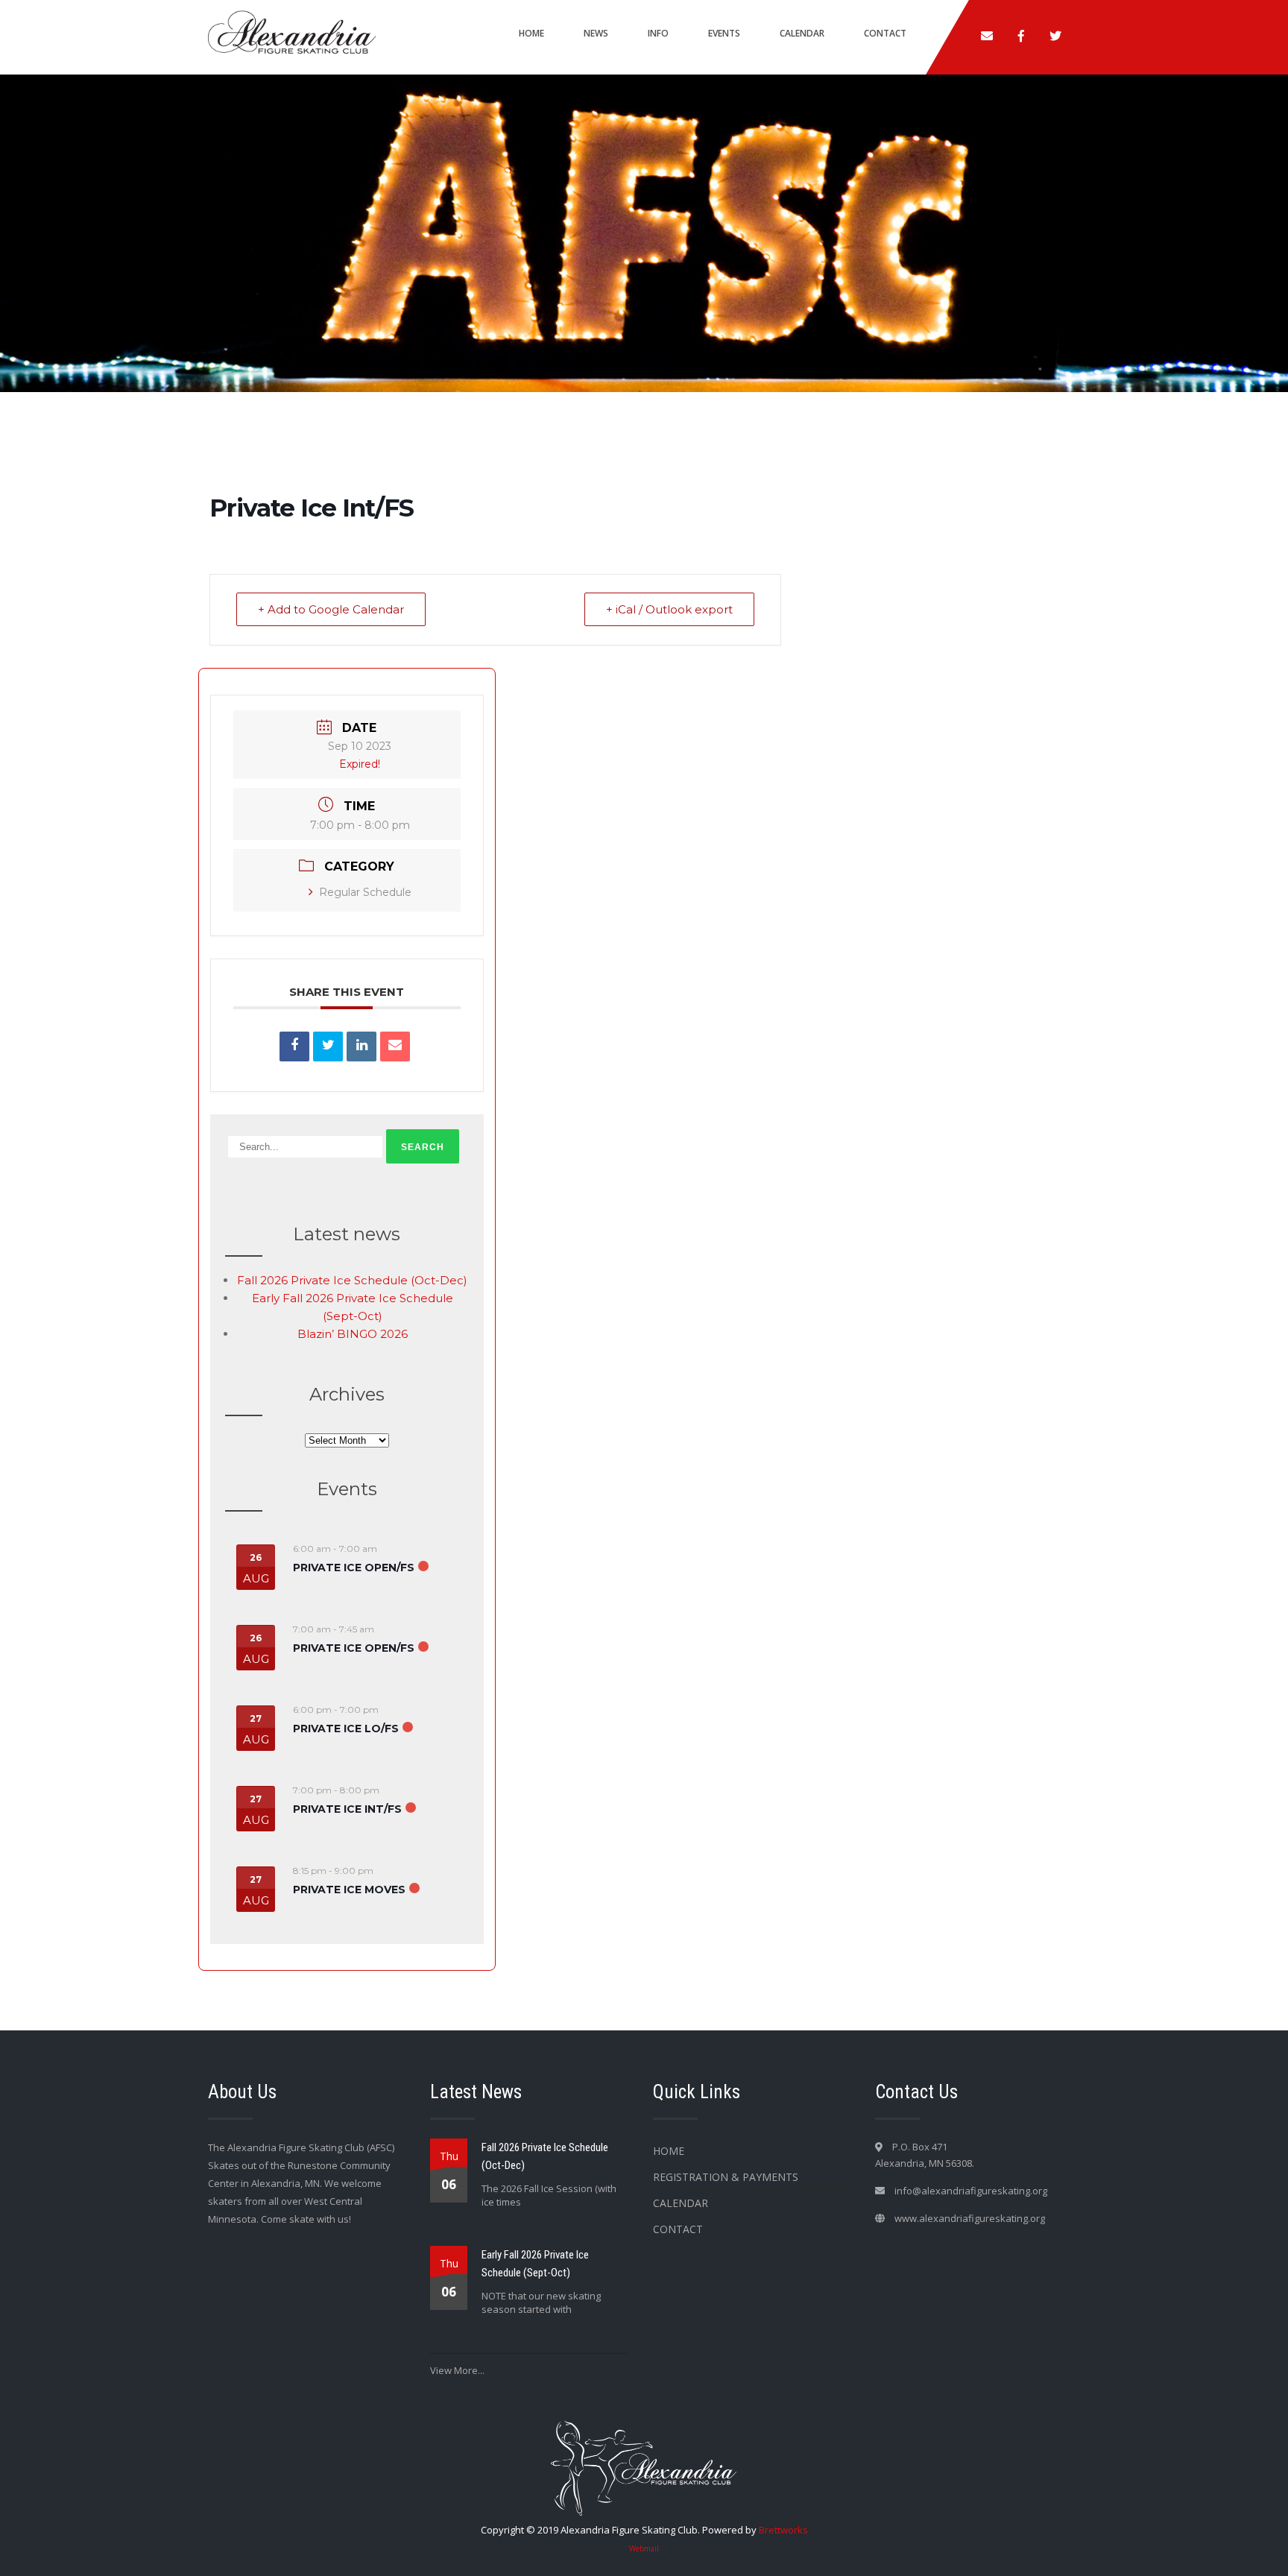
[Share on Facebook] (294, 1046)
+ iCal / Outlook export (669, 609)
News (596, 33)
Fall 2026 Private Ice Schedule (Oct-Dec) (352, 1280)
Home (531, 33)
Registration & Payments (726, 2177)
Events (724, 33)
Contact (885, 33)
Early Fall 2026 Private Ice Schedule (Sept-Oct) (535, 2264)
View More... (457, 2370)
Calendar (802, 33)
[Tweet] (328, 1046)
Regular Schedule (365, 892)
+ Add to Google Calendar (331, 609)
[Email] (395, 1046)
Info (658, 33)
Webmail (644, 2548)
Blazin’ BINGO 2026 (353, 1334)
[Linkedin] (362, 1046)
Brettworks (783, 2530)
